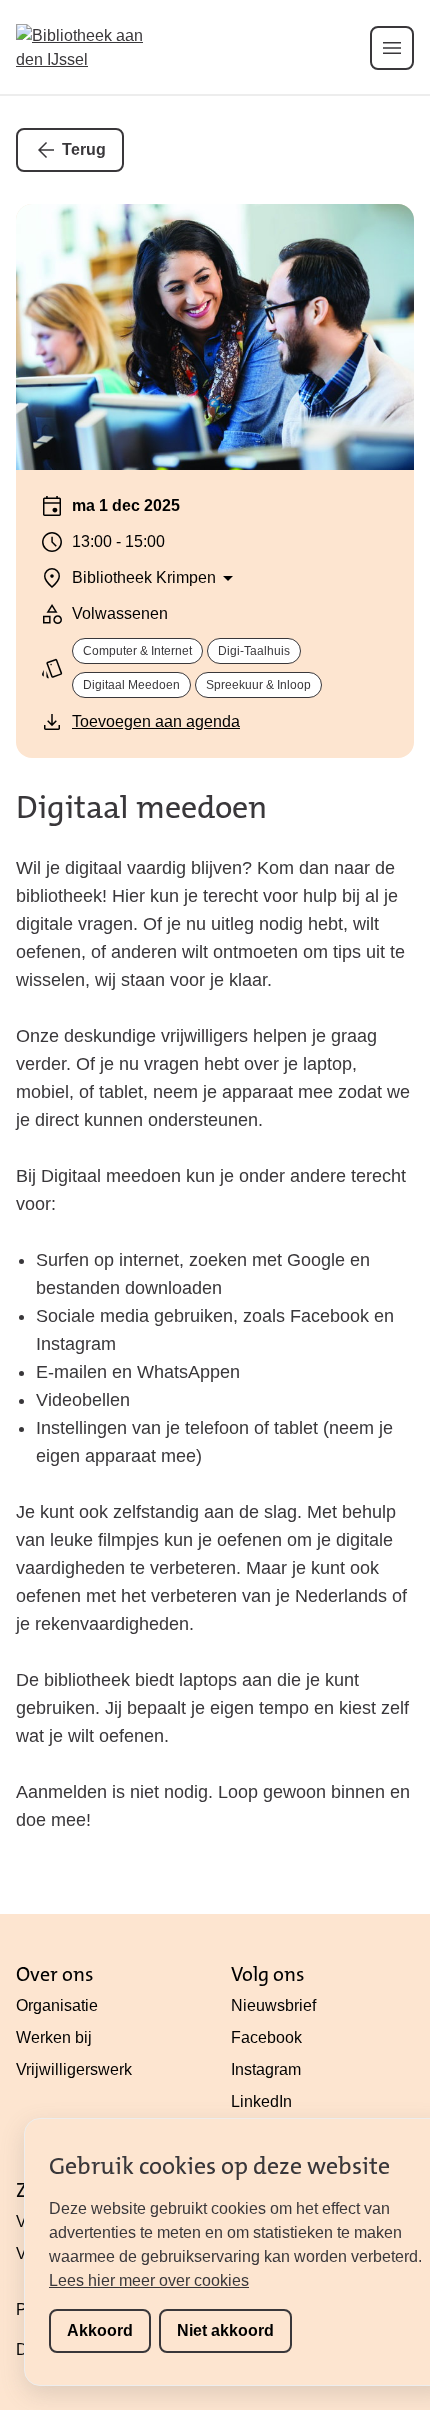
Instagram (266, 2069)
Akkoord (100, 2330)
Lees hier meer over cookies (149, 2280)
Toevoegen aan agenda (156, 721)
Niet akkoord (225, 2330)
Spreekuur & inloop (258, 685)
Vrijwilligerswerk (74, 2069)
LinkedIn (261, 2101)
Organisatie (57, 2005)
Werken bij (54, 2037)
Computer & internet (137, 651)
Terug (84, 149)
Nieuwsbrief (273, 2005)
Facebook (266, 2037)
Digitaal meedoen (131, 685)
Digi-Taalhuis (254, 651)
